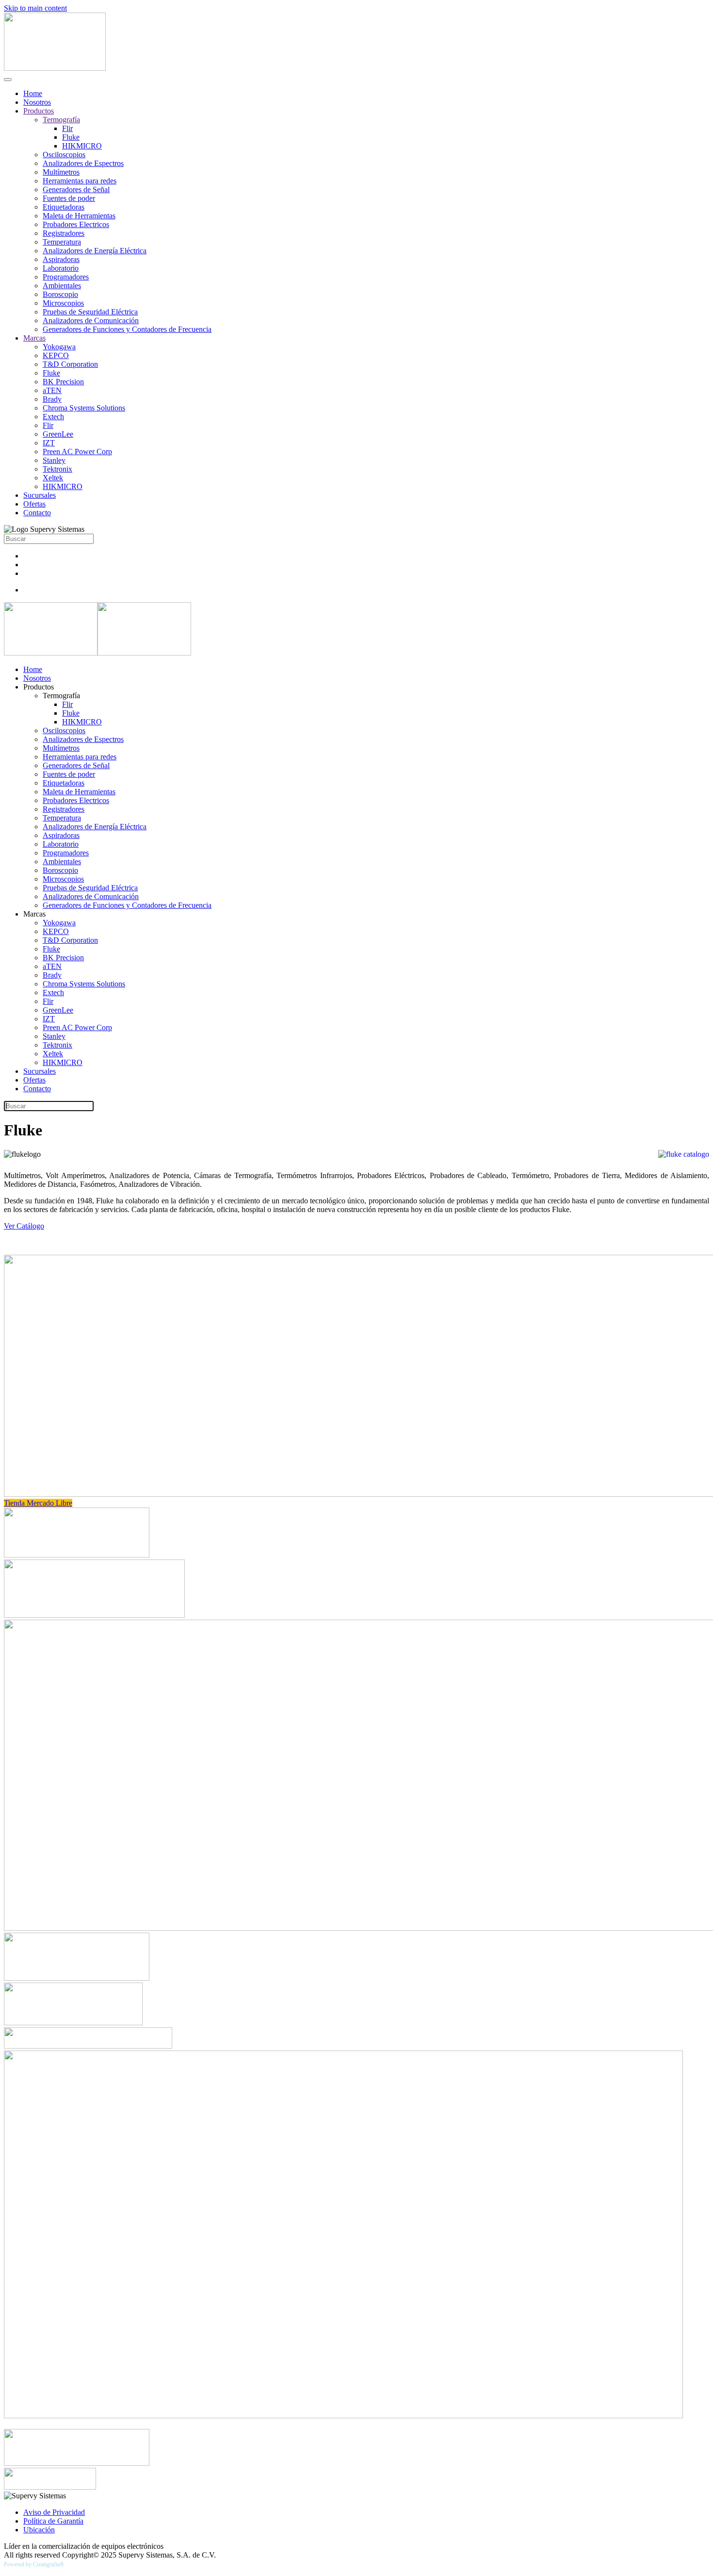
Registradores (64, 233)
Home (33, 93)
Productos (39, 111)
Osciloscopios (64, 155)
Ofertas (34, 504)
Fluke (71, 137)
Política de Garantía (53, 2521)
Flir (67, 128)
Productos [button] (39, 687)
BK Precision (63, 382)
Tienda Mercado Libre (38, 1503)
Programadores (66, 277)
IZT (49, 443)
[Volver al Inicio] (55, 68)
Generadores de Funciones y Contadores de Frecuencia (127, 329)
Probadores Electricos (76, 224)
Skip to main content (35, 8)
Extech (53, 417)
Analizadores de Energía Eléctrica (95, 251)
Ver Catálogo (24, 1226)
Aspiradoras (61, 259)
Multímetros (61, 172)
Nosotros (37, 102)
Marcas (34, 338)
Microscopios (63, 303)
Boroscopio (60, 294)
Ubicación (39, 2530)
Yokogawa (59, 347)
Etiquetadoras (64, 207)
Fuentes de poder (69, 198)
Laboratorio (61, 268)
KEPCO (56, 355)
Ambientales (62, 286)
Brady (52, 399)
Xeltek (53, 478)
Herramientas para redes (80, 181)
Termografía (61, 120)
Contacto (37, 513)
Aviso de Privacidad (54, 2512)
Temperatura (62, 242)
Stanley (54, 460)
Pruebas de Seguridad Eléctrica (90, 312)
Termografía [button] (61, 696)
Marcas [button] (34, 914)
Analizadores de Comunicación (91, 320)
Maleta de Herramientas (79, 216)
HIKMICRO (82, 146)
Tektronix (57, 469)
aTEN (52, 390)
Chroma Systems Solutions (84, 408)
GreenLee (58, 434)
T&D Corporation (70, 364)
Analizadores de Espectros (83, 163)
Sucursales (40, 495)
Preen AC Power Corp (77, 451)
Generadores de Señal (76, 189)
